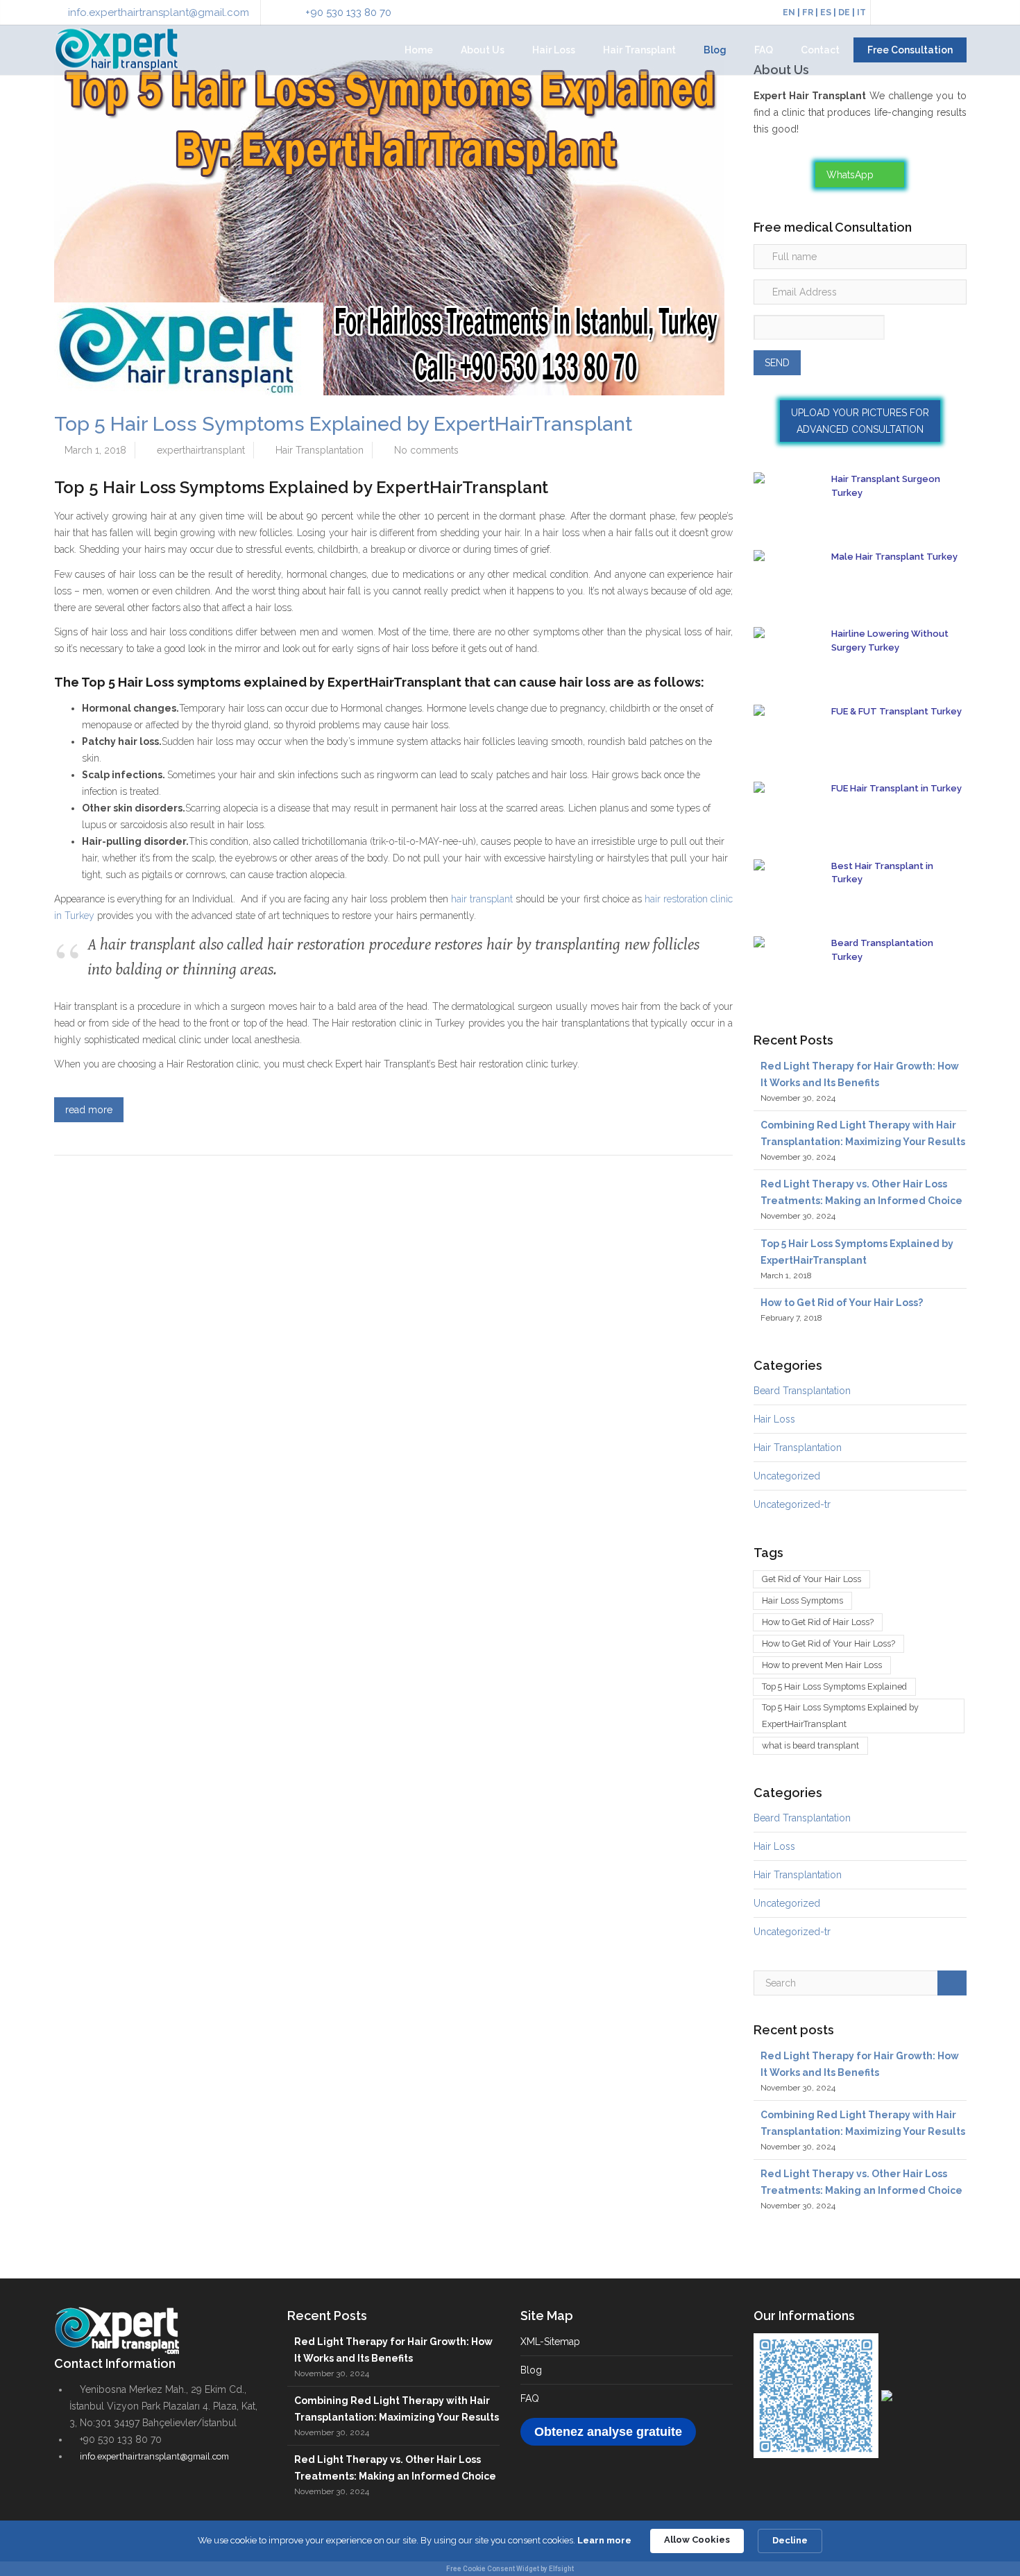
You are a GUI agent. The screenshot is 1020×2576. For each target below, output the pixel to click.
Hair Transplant (639, 50)
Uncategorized (787, 1476)
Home (419, 50)
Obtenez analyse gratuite (608, 2431)
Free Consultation (910, 50)
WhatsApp (851, 175)
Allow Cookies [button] (697, 2540)
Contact (820, 50)
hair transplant (482, 899)
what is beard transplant (810, 1745)
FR (808, 12)
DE (844, 12)
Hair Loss (554, 50)
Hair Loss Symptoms (802, 1600)
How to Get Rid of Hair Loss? (818, 1622)
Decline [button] (790, 2540)
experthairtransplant (201, 450)
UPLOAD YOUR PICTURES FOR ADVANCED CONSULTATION (860, 421)
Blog (715, 50)
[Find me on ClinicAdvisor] (887, 2394)
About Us (483, 50)
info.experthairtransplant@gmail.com (159, 12)
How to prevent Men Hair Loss (822, 1665)
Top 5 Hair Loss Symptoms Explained (834, 1686)
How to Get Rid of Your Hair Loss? (842, 1303)
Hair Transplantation (320, 450)
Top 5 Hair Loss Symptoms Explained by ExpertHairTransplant (343, 424)
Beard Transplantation (802, 1391)
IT (861, 12)
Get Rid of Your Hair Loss (811, 1579)
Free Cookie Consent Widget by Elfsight (510, 2569)
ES (826, 12)
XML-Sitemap (550, 2341)
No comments (426, 450)
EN (789, 12)
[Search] (952, 1983)
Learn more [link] (604, 2540)
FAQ (764, 50)
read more (89, 1110)
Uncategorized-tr (792, 1504)
